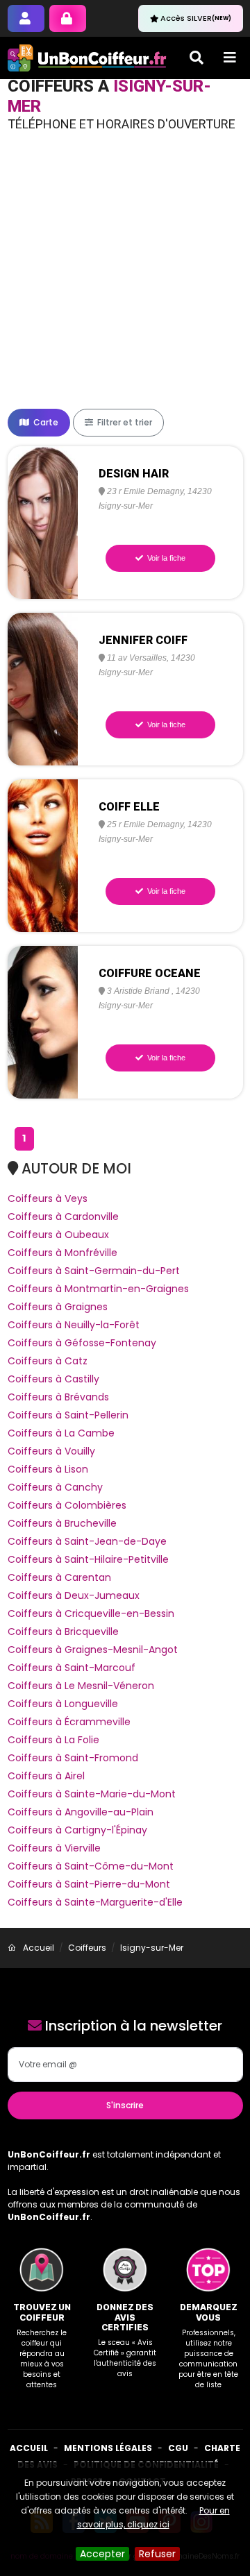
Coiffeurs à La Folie (53, 1740)
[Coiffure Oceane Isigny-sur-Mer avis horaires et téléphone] (43, 1022)
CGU (178, 2448)
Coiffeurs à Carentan (59, 1577)
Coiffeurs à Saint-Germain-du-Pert (94, 1271)
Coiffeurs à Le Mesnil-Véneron (81, 1686)
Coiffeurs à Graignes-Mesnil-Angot (93, 1650)
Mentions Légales (108, 2448)
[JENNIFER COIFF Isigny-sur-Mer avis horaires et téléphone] (43, 688)
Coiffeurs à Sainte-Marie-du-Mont (92, 1794)
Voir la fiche (165, 558)
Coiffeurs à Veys (48, 1198)
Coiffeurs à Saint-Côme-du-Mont (91, 1866)
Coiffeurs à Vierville (54, 1848)
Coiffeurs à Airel (46, 1776)
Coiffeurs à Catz (48, 1361)
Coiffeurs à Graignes (58, 1307)
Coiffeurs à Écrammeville (69, 1722)
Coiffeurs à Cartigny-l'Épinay (77, 1830)
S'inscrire (125, 2105)
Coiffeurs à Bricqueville (63, 1632)
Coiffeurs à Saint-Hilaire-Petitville (88, 1559)
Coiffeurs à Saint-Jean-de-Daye (87, 1541)
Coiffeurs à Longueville (63, 1704)
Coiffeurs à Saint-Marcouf (72, 1668)
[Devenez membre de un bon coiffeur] (26, 18)
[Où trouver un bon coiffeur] (87, 58)
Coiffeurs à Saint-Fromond (73, 1758)
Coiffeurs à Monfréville (62, 1253)
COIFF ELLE (129, 807)
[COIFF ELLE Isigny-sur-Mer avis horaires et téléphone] (43, 855)
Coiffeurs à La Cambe (61, 1433)
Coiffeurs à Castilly (53, 1379)
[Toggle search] (197, 58)
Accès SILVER (196, 18)
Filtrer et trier (124, 422)
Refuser (157, 2554)
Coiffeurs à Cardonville (63, 1217)
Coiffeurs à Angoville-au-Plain (81, 1812)
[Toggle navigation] (230, 58)
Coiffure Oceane (150, 973)
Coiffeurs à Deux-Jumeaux (74, 1595)
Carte (45, 422)
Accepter (102, 2554)
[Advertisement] (125, 277)
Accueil (29, 2448)
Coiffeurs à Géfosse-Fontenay (82, 1343)
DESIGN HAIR (134, 474)
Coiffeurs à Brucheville (62, 1523)
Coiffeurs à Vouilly (51, 1451)
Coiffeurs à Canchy (55, 1487)
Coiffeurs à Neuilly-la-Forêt (74, 1325)
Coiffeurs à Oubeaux (58, 1235)
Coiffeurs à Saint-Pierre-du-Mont (89, 1884)
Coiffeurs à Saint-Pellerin (68, 1415)
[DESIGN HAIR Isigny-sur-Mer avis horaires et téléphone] (43, 522)
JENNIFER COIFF (143, 640)
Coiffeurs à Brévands (58, 1397)
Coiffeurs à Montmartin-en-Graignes (98, 1289)
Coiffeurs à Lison (48, 1469)
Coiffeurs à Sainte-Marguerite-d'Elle (95, 1902)
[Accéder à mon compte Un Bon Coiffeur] (68, 18)
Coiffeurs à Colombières (67, 1505)
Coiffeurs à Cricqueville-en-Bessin (91, 1613)
